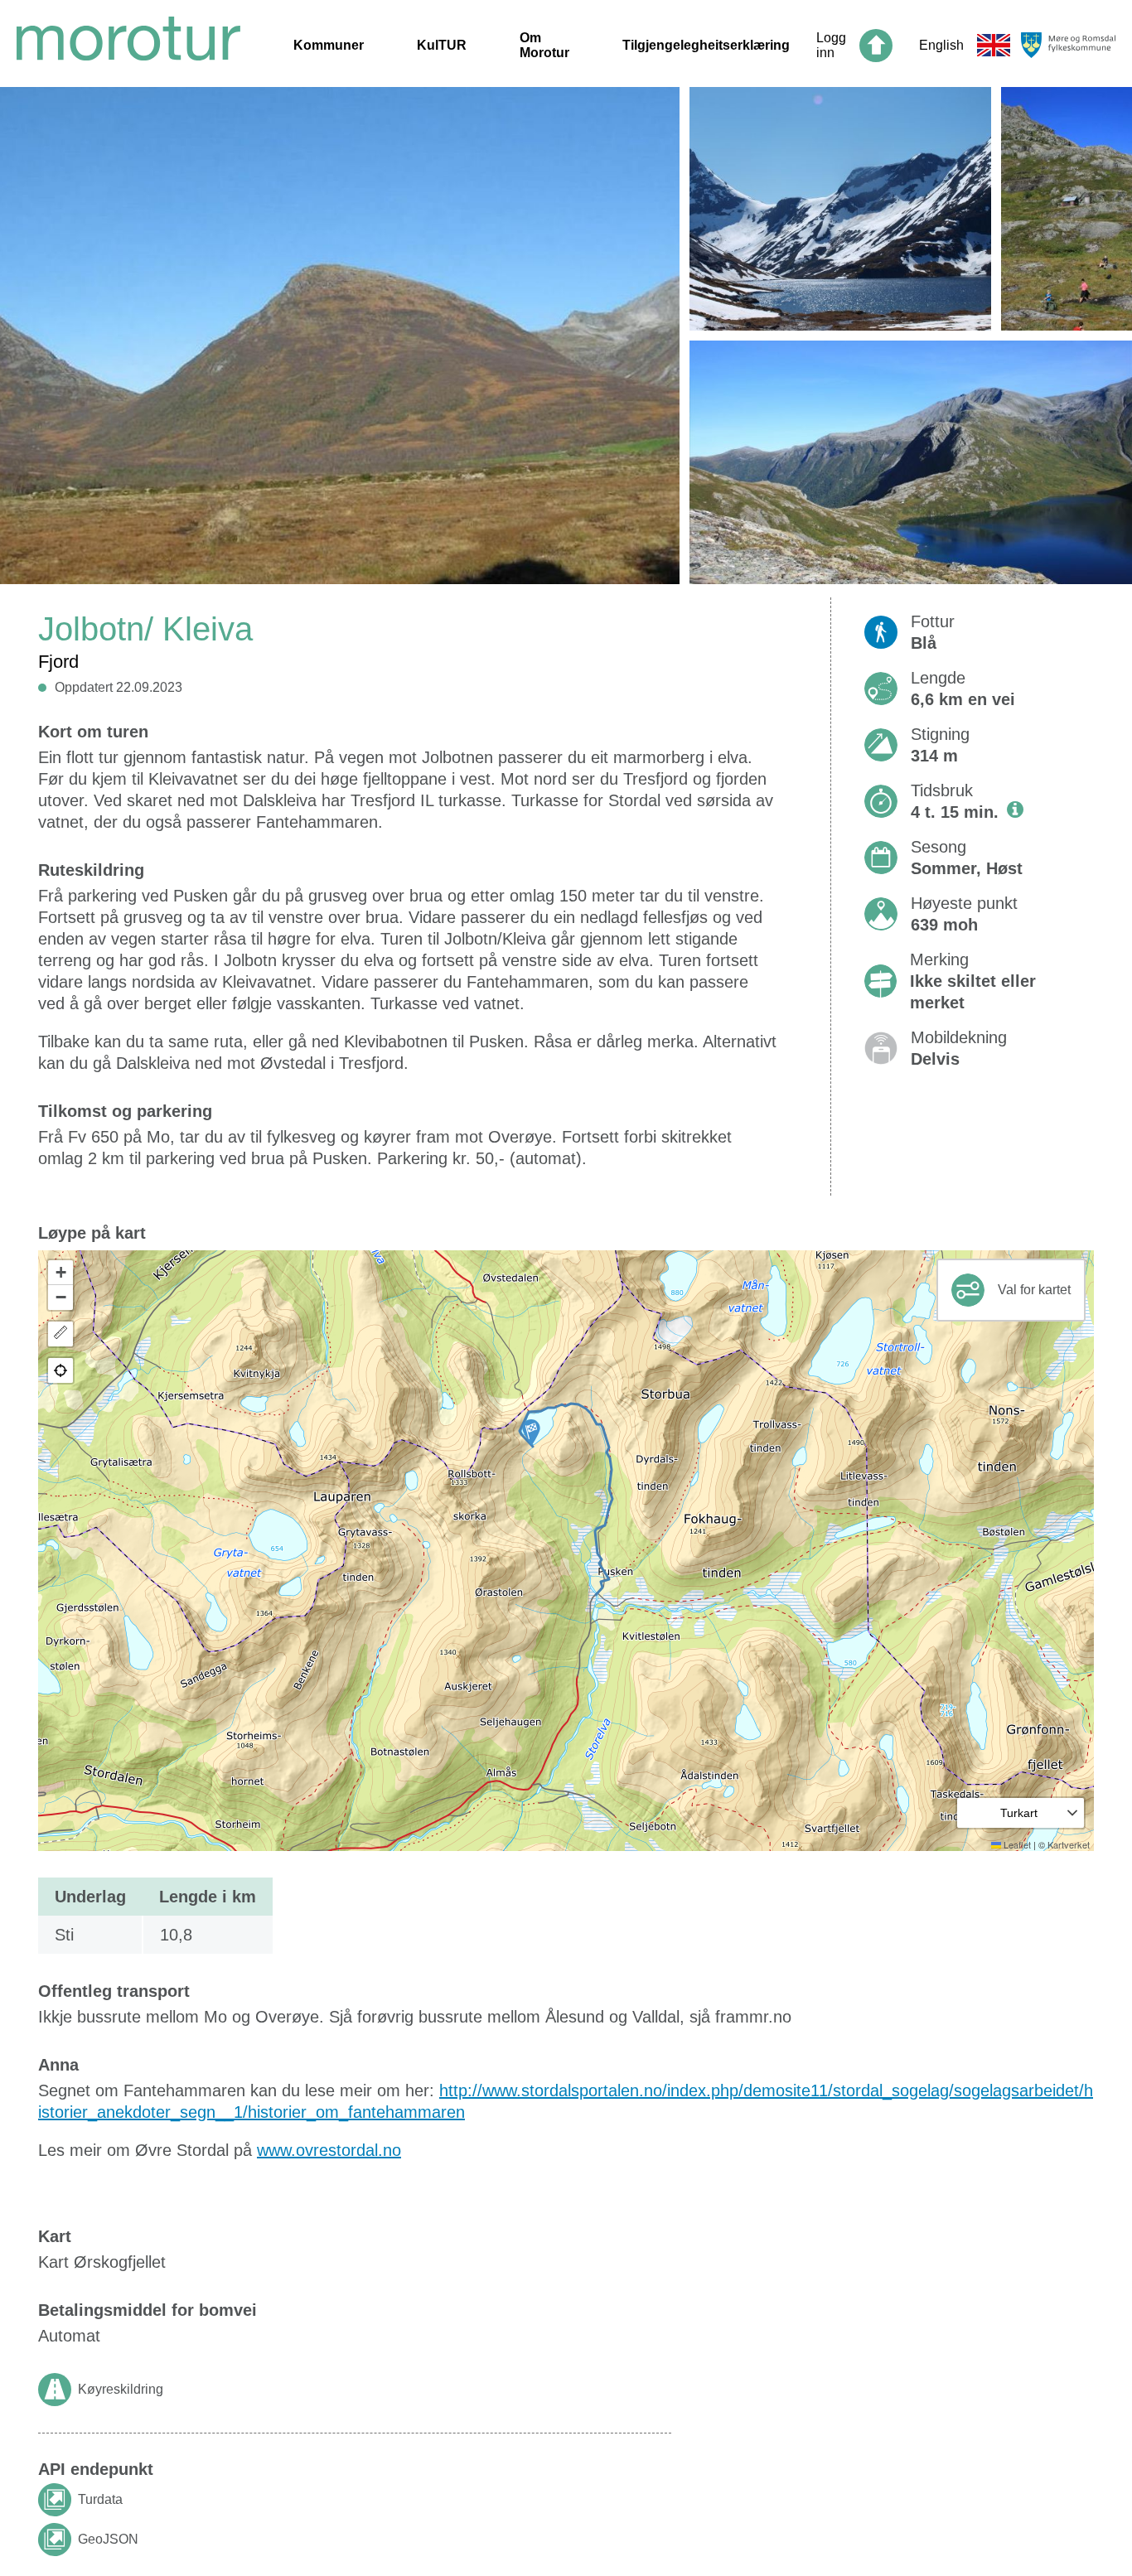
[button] (531, 1433)
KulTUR (442, 45)
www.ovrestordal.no (329, 2150)
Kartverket (1069, 1844)
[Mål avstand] (60, 1334)
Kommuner (329, 45)
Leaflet (1016, 1844)
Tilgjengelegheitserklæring (706, 45)
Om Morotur (544, 45)
